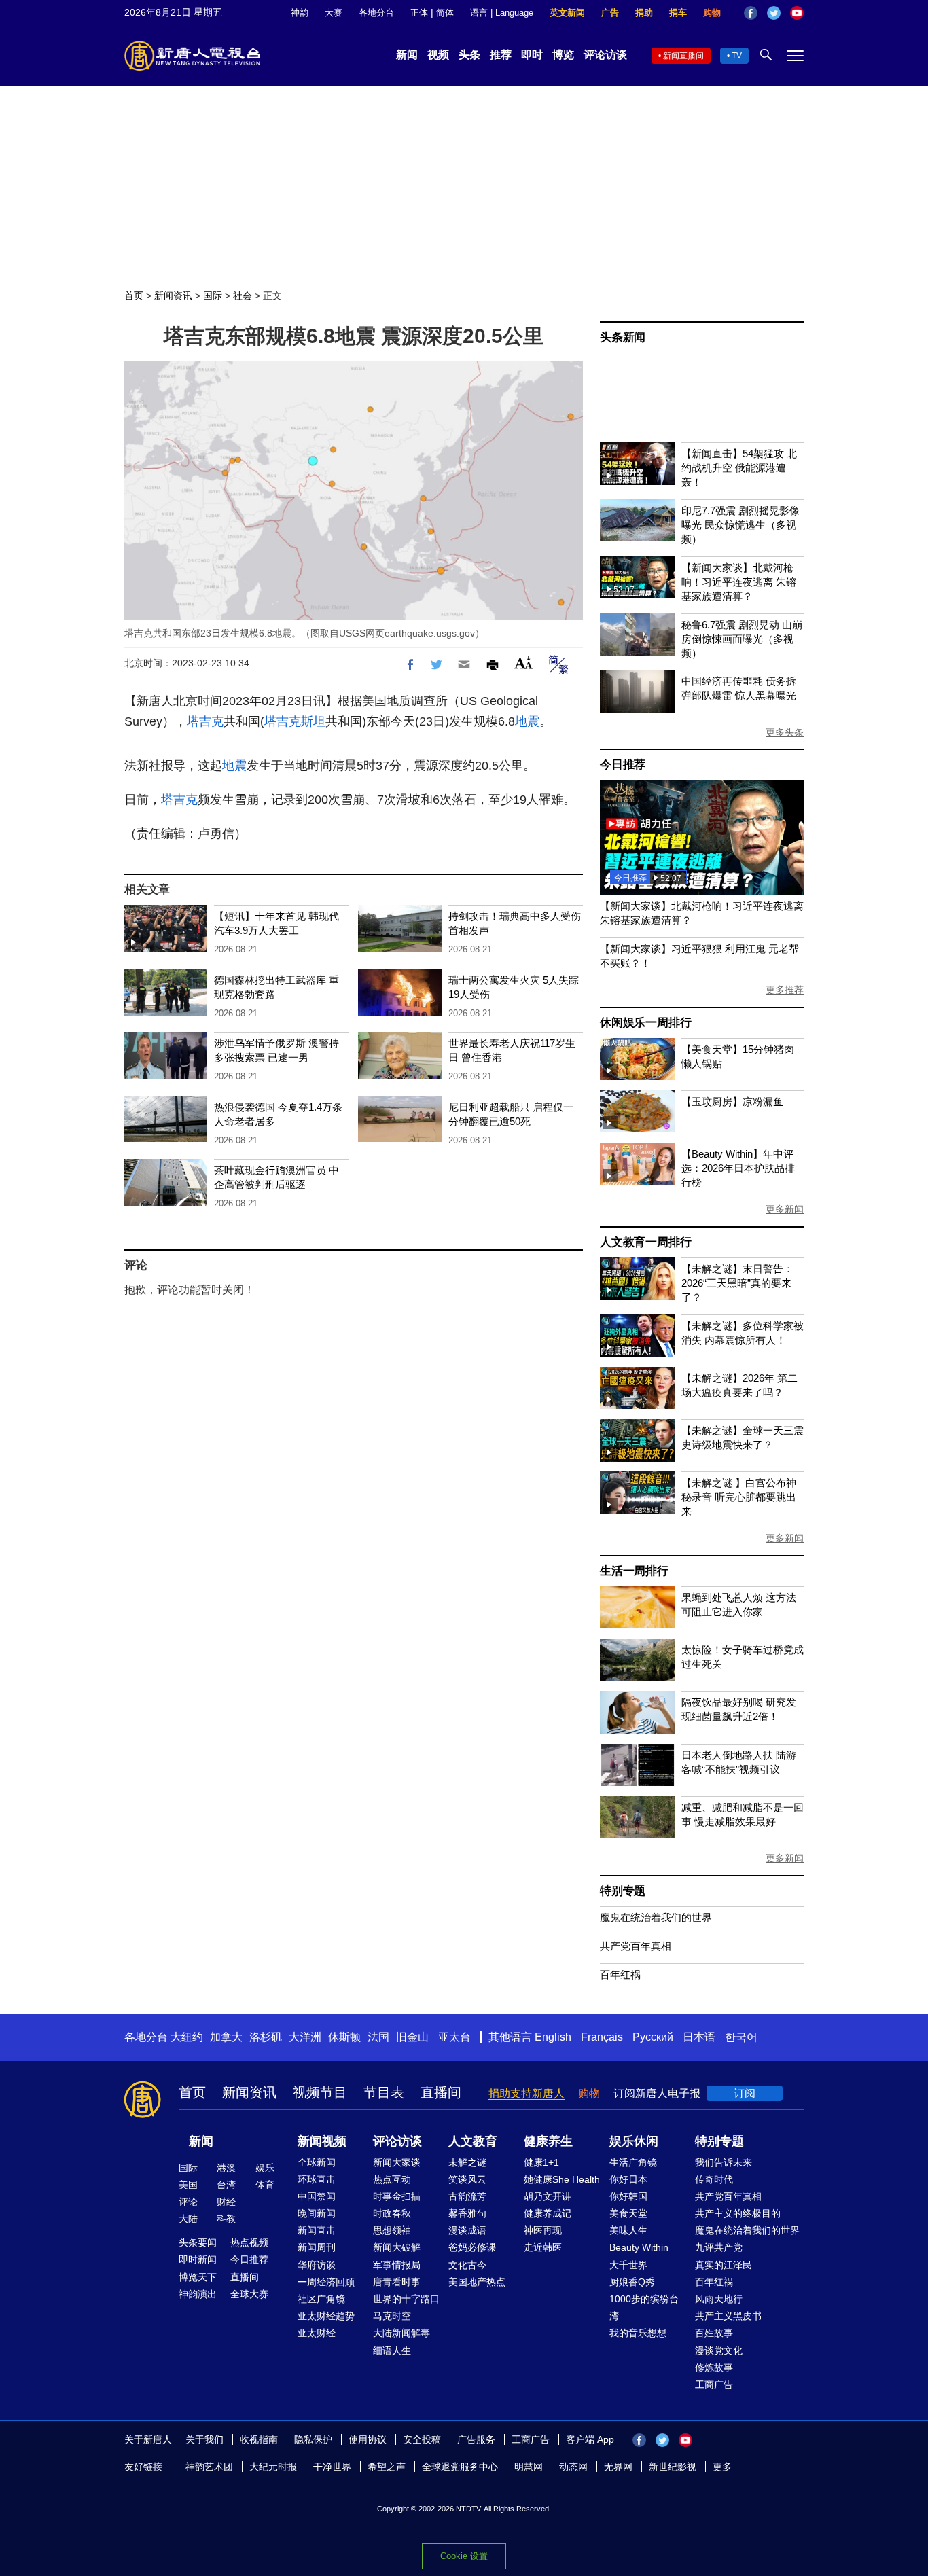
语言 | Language (502, 13)
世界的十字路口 (406, 2299)
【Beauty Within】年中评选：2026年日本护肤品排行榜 (738, 1168)
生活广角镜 (633, 2162)
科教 (226, 2219)
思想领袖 (392, 2230)
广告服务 (476, 2439)
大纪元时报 (273, 2467)
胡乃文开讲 (548, 2196)
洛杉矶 (266, 2037)
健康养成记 (548, 2213)
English (553, 2037)
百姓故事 (714, 2333)
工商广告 (714, 2384)
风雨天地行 (719, 2299)
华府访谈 (317, 2265)
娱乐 (265, 2168)
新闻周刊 (317, 2247)
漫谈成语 (467, 2230)
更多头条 (785, 732)
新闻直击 (317, 2230)
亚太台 (454, 2037)
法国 (378, 2037)
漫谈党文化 (719, 2350)
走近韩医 (543, 2247)
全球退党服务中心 (460, 2467)
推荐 (501, 55)
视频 (438, 55)
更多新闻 (785, 1209)
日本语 (699, 2037)
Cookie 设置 (464, 2556)
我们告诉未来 (724, 2162)
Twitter (774, 13)
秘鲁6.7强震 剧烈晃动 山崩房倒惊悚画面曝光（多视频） (742, 639)
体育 (265, 2185)
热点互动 (392, 2179)
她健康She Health (562, 2179)
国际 (213, 296)
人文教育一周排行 (645, 1242)
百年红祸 (620, 1974)
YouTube (797, 13)
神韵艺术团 (209, 2467)
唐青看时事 (397, 2282)
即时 (532, 55)
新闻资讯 (173, 296)
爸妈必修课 (472, 2247)
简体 (445, 13)
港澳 (226, 2168)
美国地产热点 (477, 2282)
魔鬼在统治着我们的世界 (656, 1917)
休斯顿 (344, 2037)
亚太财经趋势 (326, 2316)
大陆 (188, 2219)
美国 (188, 2185)
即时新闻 (198, 2259)
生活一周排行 (634, 1571)
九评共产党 (719, 2247)
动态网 (573, 2467)
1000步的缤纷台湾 (644, 2307)
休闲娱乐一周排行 (645, 1023)
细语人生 (392, 2350)
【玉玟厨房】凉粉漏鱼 (732, 1102)
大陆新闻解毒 (401, 2333)
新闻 (407, 55)
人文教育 (473, 2141)
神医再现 (543, 2230)
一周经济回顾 (326, 2282)
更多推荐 (785, 990)
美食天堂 (628, 2213)
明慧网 (529, 2467)
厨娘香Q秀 (632, 2282)
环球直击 (317, 2179)
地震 (527, 721)
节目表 (384, 2092)
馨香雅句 (467, 2213)
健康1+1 (541, 2162)
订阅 (745, 2093)
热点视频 (249, 2242)
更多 (722, 2467)
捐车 (678, 13)
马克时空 (392, 2316)
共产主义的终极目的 (738, 2213)
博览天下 (198, 2277)
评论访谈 (605, 55)
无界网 (618, 2467)
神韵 (300, 13)
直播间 (441, 2092)
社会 (243, 296)
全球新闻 (317, 2162)
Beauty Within (639, 2247)
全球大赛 (249, 2294)
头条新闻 (623, 337)
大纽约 (187, 2037)
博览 (563, 55)
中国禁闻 (317, 2196)
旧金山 (412, 2037)
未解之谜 (467, 2162)
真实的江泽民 (724, 2265)
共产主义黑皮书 (728, 2316)
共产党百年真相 (636, 1946)
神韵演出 (198, 2294)
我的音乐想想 (638, 2333)
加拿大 (226, 2037)
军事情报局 (397, 2265)
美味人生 (628, 2230)
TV (737, 56)
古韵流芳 (467, 2196)
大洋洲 (305, 2037)
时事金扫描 (397, 2196)
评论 (188, 2202)
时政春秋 (392, 2213)
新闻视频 (322, 2141)
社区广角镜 (321, 2299)
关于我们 (204, 2439)
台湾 (226, 2185)
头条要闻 (198, 2242)
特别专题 (623, 1891)
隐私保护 (313, 2439)
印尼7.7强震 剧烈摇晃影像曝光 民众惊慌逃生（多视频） (740, 525)
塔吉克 (205, 721)
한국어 (741, 2037)
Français (602, 2037)
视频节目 (320, 2092)
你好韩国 (628, 2196)
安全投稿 (422, 2439)
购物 (712, 13)
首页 (134, 296)
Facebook (751, 13)
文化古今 (467, 2265)
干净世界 (332, 2467)
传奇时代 (714, 2179)
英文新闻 (567, 13)
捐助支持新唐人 (527, 2093)
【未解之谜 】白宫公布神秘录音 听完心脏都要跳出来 (739, 1497)
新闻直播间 (683, 56)
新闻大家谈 (397, 2162)
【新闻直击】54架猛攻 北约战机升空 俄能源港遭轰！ (739, 468)
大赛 (334, 13)
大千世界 (628, 2265)
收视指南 (259, 2439)
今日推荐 (623, 765)
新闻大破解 (397, 2247)
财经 (226, 2202)
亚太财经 (317, 2333)
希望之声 (387, 2467)
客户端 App (590, 2439)
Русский (653, 2037)
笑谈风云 (467, 2179)
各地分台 (376, 13)
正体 (419, 13)
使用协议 (368, 2439)
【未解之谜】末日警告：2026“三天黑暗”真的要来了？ (737, 1283)
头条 (469, 55)
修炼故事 (714, 2367)
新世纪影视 (673, 2467)
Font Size (523, 663)
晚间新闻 (317, 2213)
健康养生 (548, 2141)
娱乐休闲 (634, 2141)
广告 (610, 13)
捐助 (644, 13)
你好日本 (628, 2179)
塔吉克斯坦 (295, 721)
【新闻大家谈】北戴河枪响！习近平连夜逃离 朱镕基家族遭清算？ (739, 582)
